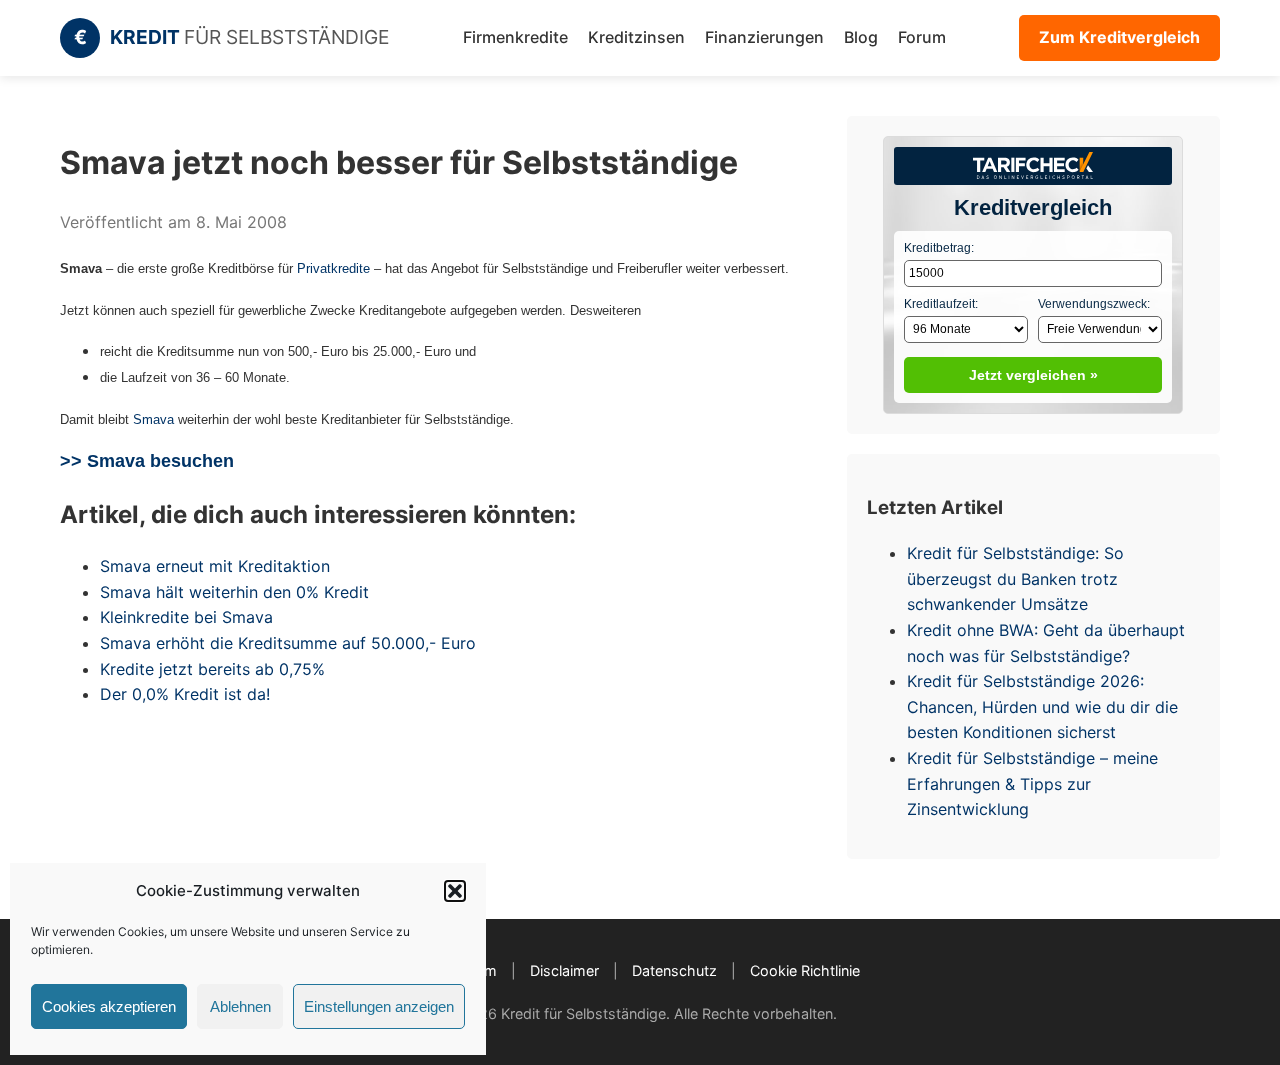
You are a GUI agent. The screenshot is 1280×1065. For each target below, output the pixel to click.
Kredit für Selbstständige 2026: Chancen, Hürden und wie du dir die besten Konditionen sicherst (1042, 706)
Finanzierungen (764, 37)
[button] (455, 891)
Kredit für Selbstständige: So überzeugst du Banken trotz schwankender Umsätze (1015, 578)
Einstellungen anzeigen (379, 1006)
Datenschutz (674, 970)
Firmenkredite (515, 37)
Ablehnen (240, 1006)
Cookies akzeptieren (109, 1006)
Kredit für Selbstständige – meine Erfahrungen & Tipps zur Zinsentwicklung (1032, 783)
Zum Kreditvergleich (1119, 37)
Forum (922, 37)
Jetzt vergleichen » (1033, 375)
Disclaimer (564, 970)
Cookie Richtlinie (805, 970)
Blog (861, 37)
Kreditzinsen (636, 37)
